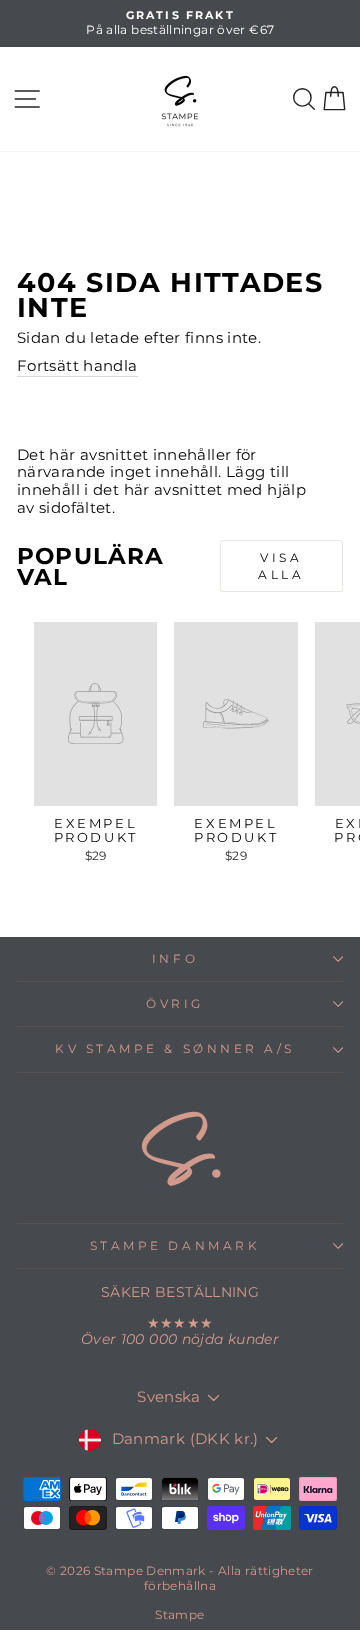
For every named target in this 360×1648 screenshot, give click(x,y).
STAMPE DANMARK (175, 1246)
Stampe (179, 1614)
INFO (175, 959)
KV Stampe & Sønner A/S (175, 1049)
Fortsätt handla (77, 366)
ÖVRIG (175, 1004)
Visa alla (281, 566)
